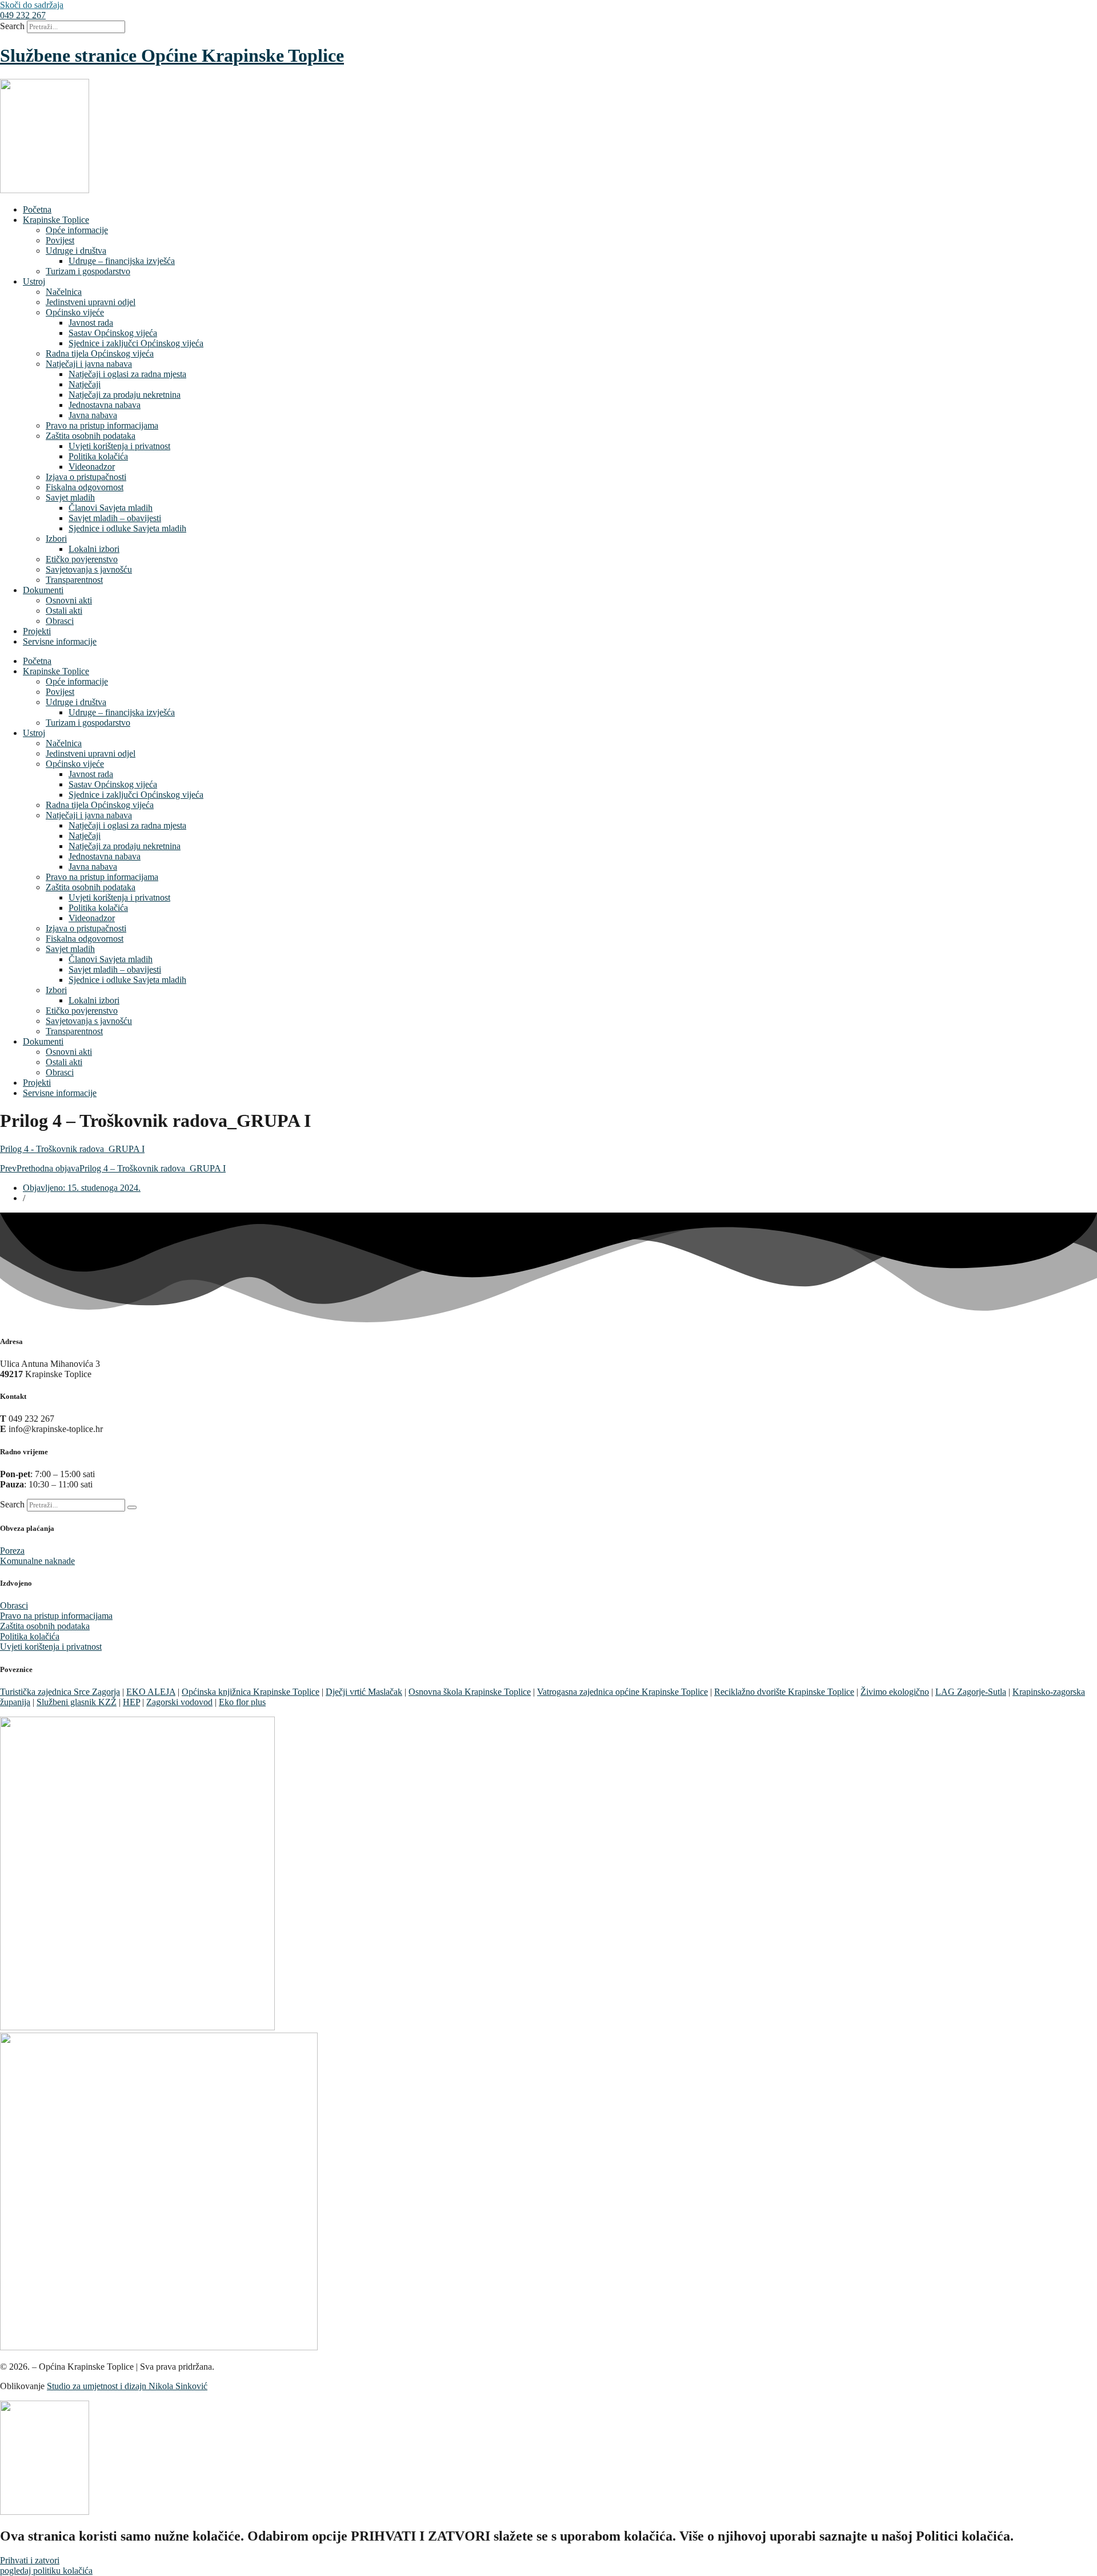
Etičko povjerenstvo (82, 559)
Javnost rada (91, 323)
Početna (37, 209)
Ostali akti (64, 611)
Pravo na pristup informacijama (102, 425)
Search (12, 26)
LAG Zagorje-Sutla (971, 1692)
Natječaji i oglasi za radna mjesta (127, 374)
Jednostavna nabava (105, 405)
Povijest (60, 240)
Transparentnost (74, 580)
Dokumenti (43, 590)
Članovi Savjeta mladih (111, 508)
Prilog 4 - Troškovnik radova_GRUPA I (72, 1149)
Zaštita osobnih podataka (91, 436)
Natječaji (85, 384)
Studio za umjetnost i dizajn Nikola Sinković (127, 2386)
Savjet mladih (70, 497)
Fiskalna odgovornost (85, 487)
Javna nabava (93, 415)
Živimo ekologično (895, 1692)
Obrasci (60, 621)
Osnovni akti (69, 600)
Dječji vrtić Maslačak (364, 1692)
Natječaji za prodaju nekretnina (125, 395)
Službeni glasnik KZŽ (77, 1702)
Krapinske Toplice (56, 220)
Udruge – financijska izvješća (122, 261)
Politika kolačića (98, 456)
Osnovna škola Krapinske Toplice (470, 1692)
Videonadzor (92, 467)
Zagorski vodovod (179, 1702)
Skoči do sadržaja (32, 5)
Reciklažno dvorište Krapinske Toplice (784, 1692)
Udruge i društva (76, 251)
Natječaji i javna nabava (89, 364)
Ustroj (34, 281)
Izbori (56, 539)
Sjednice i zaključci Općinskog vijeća (136, 343)
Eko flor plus (242, 1702)
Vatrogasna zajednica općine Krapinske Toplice (622, 1692)
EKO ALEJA (151, 1692)
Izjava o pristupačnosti (86, 477)
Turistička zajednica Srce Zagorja (60, 1692)
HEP (131, 1702)
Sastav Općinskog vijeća (113, 333)
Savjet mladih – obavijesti (115, 518)
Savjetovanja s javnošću (89, 569)
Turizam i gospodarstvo (88, 271)
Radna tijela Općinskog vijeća (100, 353)
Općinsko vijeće (75, 312)
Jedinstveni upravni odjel (91, 302)
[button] (23, 15)
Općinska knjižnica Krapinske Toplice (251, 1692)
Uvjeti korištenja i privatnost (119, 446)
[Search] (132, 1507)
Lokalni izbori (94, 549)
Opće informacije (77, 230)
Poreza (12, 1551)
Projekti (37, 631)
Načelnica (64, 292)
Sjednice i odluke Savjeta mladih (127, 528)
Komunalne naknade (37, 1561)
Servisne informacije (60, 641)
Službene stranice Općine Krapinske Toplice (172, 55)
